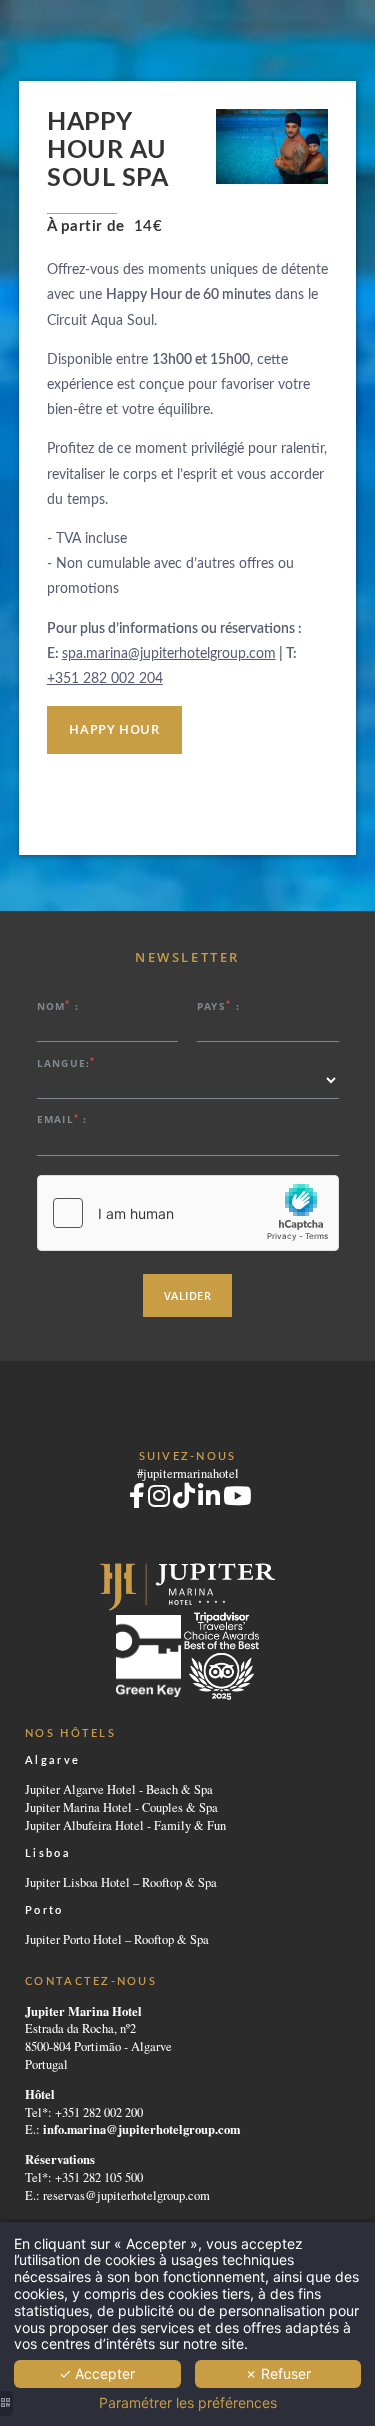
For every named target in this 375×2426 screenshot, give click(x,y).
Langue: (66, 1062)
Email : (62, 1119)
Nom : (58, 1005)
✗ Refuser (278, 2373)
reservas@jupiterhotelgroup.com (126, 2195)
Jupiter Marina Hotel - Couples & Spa (121, 1807)
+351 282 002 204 (105, 679)
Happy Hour (114, 729)
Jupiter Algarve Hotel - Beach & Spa (119, 1789)
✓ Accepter (97, 2373)
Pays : (218, 1005)
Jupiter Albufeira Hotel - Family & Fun (125, 1825)
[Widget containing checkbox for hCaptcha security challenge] (188, 1213)
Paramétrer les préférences (188, 2403)
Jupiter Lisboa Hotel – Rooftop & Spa (121, 1882)
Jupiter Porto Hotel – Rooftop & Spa (117, 1939)
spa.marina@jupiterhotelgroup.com (169, 654)
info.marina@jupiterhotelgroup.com (141, 2129)
